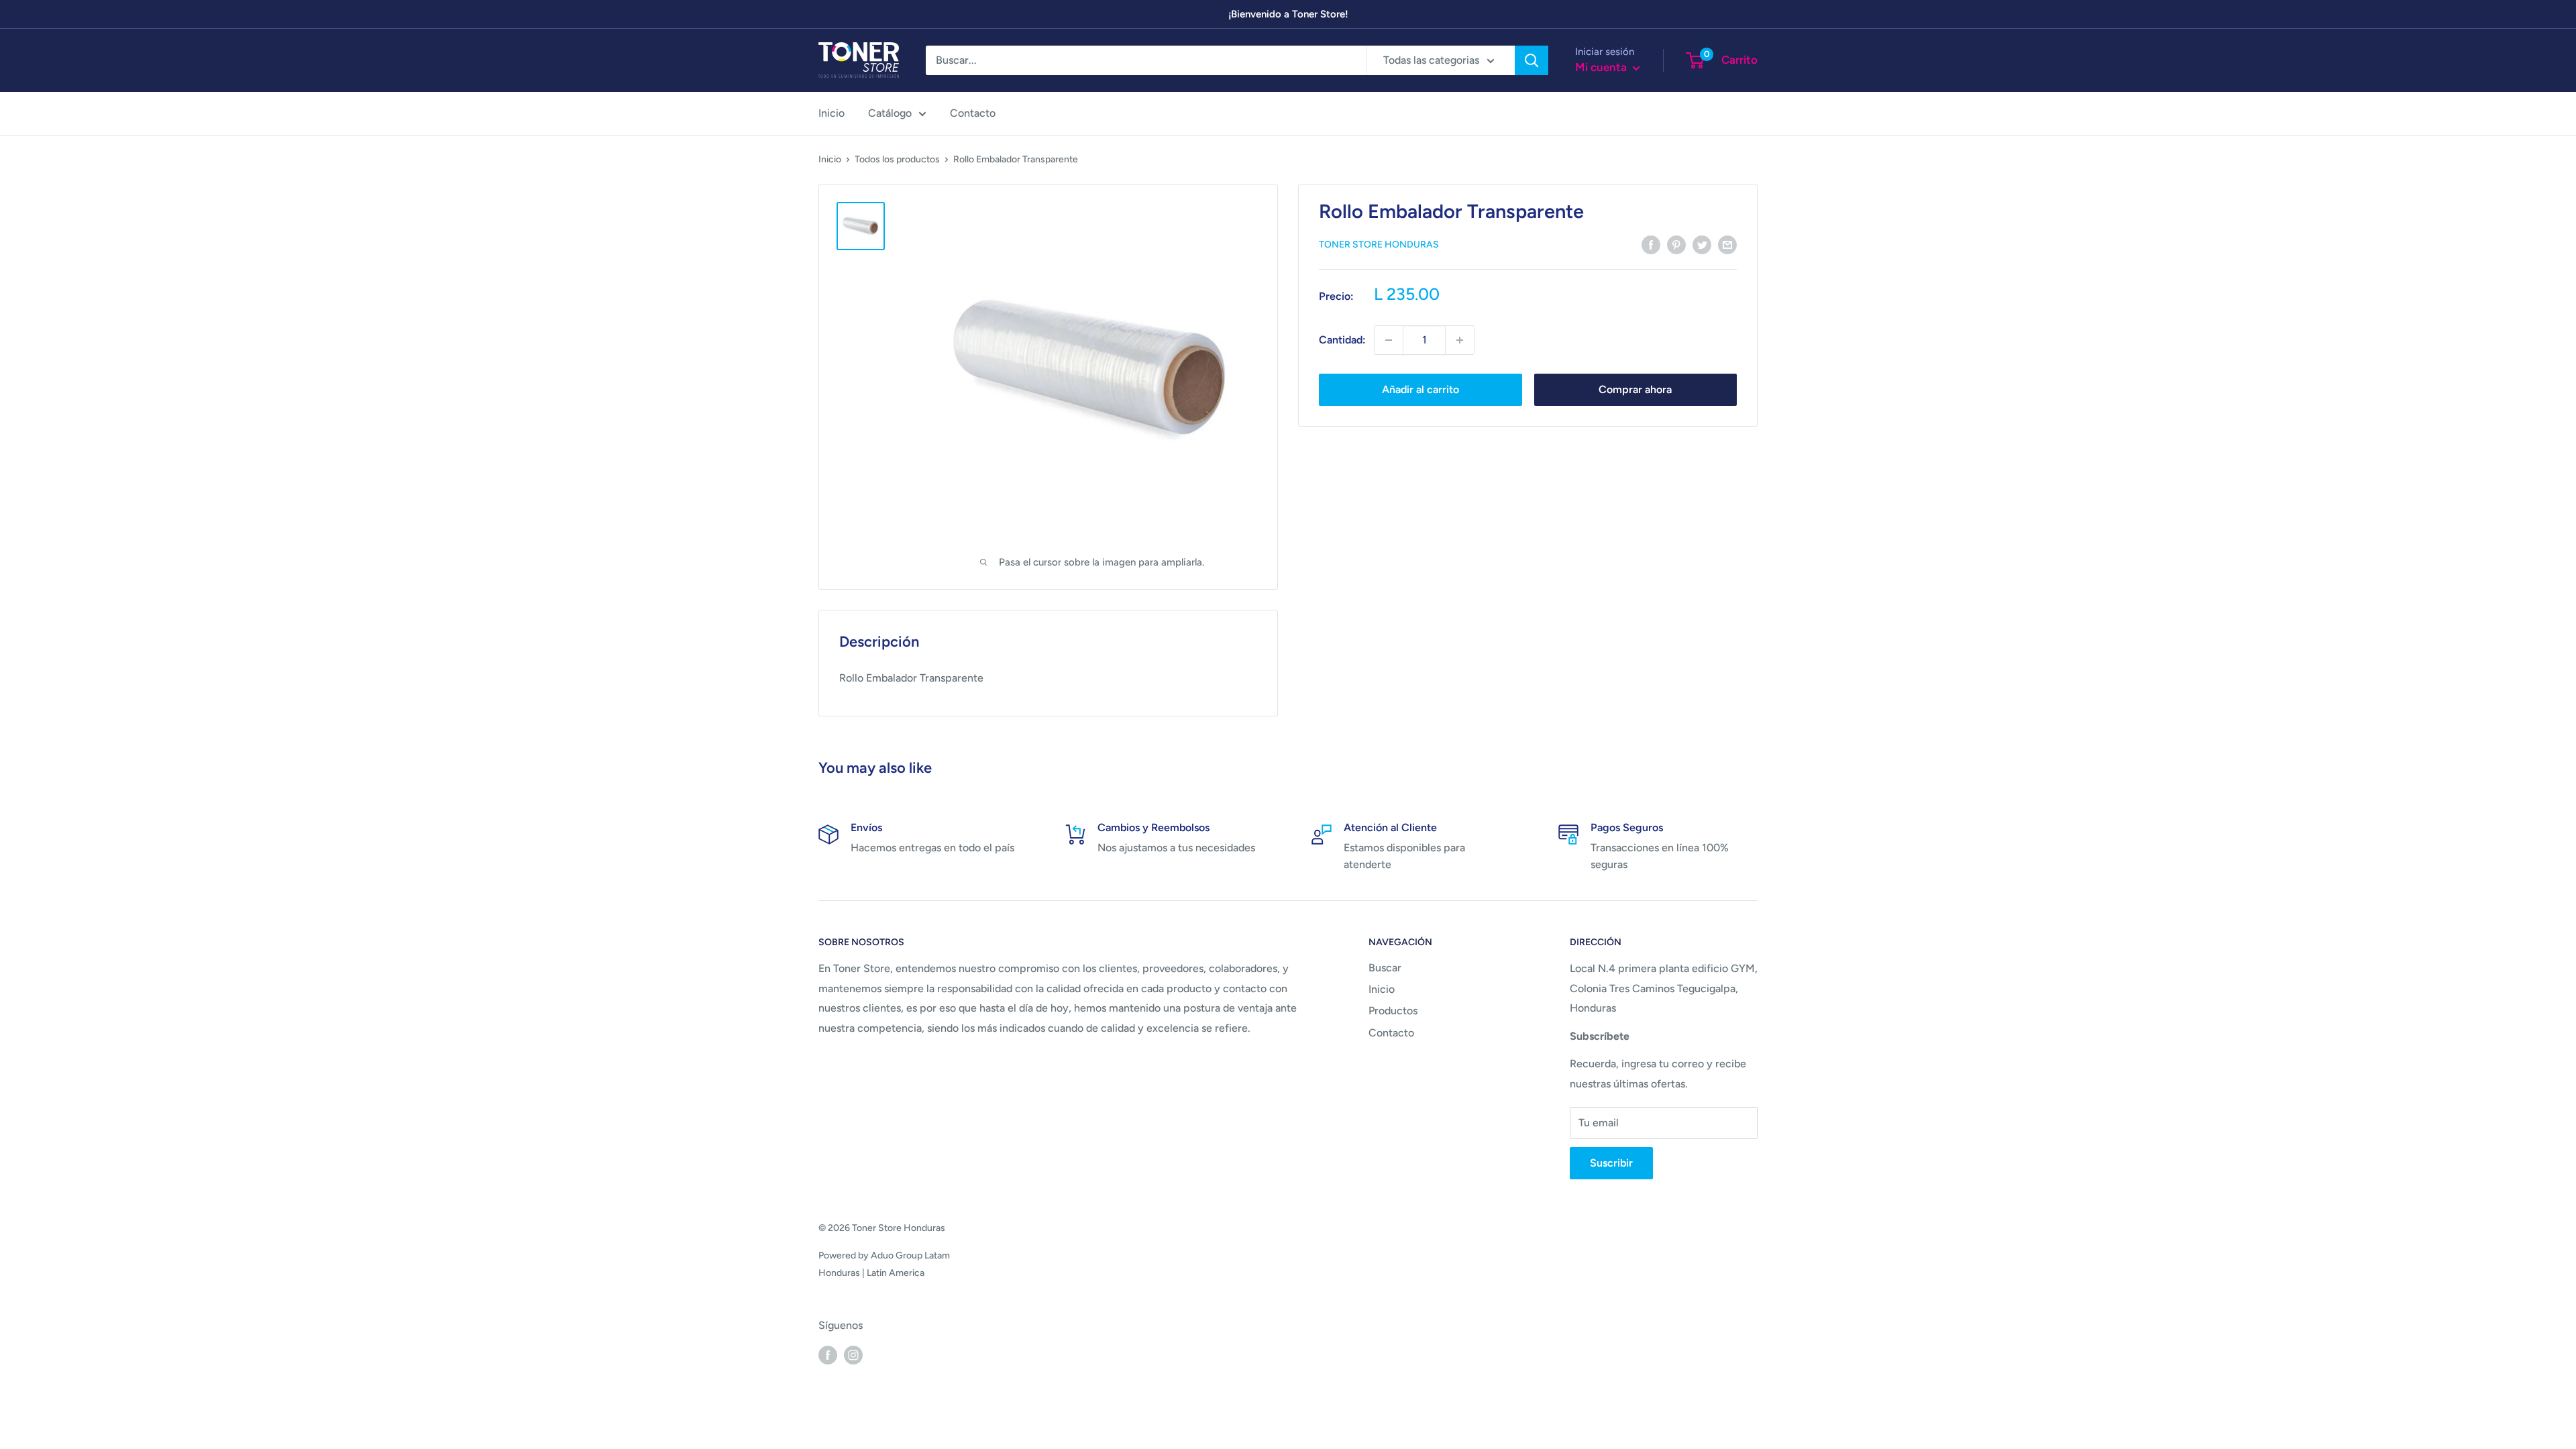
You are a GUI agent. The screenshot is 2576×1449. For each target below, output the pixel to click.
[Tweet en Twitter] (1702, 244)
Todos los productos (897, 159)
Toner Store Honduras (1379, 245)
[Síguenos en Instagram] (853, 1354)
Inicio (831, 113)
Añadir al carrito (1420, 389)
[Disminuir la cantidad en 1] (1389, 340)
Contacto (973, 113)
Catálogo (890, 113)
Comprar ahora (1635, 389)
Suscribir (1611, 1163)
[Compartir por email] (1727, 244)
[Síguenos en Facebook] (828, 1354)
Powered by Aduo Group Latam (884, 1255)
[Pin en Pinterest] (1676, 244)
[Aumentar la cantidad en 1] (1460, 340)
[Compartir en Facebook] (1651, 244)
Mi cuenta (1602, 67)
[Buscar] (1532, 60)
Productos (1393, 1011)
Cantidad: (1342, 340)
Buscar (1385, 968)
